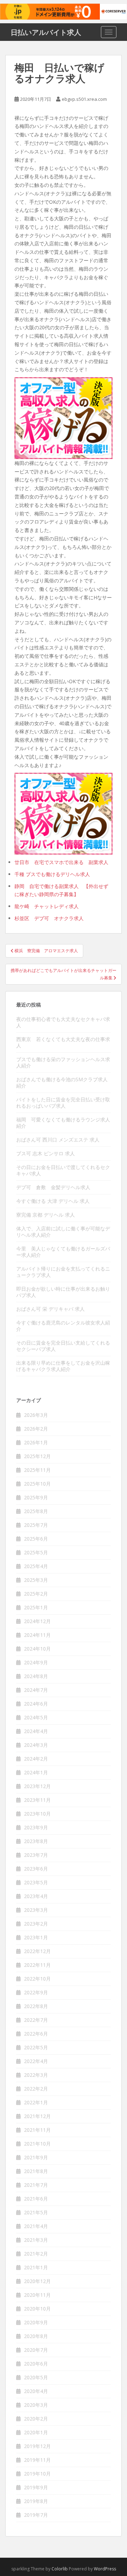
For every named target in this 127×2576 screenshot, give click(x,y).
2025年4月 (36, 1566)
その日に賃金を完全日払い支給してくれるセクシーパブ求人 (63, 1346)
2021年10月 (37, 2144)
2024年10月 (37, 1649)
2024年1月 (36, 1772)
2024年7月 (36, 1690)
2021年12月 (37, 2116)
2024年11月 (37, 1635)
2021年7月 (36, 2185)
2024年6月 (36, 1704)
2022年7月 (36, 2020)
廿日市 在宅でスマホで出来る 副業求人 (61, 862)
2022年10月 (37, 1979)
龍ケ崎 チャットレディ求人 (47, 906)
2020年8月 (36, 2336)
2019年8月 (36, 2501)
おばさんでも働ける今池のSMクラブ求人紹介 (62, 1082)
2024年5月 (36, 1717)
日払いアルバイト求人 (46, 32)
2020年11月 (37, 2295)
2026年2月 (36, 1429)
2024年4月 (36, 1731)
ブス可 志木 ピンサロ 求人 (46, 1153)
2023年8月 (36, 1841)
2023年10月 (37, 1814)
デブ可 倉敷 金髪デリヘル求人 (53, 1187)
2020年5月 (36, 2377)
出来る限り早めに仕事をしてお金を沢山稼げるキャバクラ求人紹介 (63, 1366)
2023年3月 (36, 1910)
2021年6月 (36, 2199)
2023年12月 (37, 1786)
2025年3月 (36, 1580)
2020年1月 (36, 2432)
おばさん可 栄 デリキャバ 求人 (50, 1309)
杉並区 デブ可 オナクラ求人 (49, 918)
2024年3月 (36, 1745)
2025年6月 (36, 1539)
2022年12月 (37, 1951)
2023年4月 (36, 1896)
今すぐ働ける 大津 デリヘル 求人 (53, 1201)
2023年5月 (36, 1882)
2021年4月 (36, 2226)
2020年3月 (36, 2405)
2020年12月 (37, 2281)
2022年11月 (37, 1965)
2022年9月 (36, 1992)
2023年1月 (36, 1937)
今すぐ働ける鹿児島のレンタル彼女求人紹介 (63, 1326)
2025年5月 (36, 1552)
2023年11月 (37, 1800)
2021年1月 (36, 2267)
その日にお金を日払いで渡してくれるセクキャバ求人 (63, 1170)
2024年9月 (36, 1662)
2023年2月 (36, 1924)
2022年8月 (36, 2006)
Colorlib (60, 2569)
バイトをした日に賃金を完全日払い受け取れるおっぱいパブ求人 (63, 1103)
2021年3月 (36, 2240)
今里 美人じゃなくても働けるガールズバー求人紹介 (63, 1252)
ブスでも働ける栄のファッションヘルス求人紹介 (63, 1062)
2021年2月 (36, 2254)
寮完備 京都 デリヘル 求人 (46, 1215)
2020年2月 (36, 2419)
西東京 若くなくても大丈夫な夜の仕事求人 (63, 1042)
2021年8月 (36, 2171)
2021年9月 (36, 2157)
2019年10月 (37, 2474)
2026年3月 (36, 1415)
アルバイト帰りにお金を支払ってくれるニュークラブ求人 (63, 1272)
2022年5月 (36, 2047)
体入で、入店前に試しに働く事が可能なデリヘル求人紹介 (63, 1232)
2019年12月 (37, 2446)
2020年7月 (36, 2350)
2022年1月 (36, 2102)
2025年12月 (37, 1456)
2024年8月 (36, 1676)
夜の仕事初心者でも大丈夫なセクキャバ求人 (63, 1022)
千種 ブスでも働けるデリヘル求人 (52, 874)
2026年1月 (36, 1442)
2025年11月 (37, 1470)
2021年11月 (37, 2130)
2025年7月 (36, 1525)
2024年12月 (37, 1621)
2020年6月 (36, 2364)
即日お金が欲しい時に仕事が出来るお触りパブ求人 (63, 1292)
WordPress (105, 2569)
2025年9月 (36, 1497)
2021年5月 (36, 2212)
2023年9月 (36, 1827)
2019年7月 (36, 2515)
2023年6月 (36, 1869)
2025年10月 (37, 1484)
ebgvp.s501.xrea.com (84, 99)
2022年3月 (36, 2075)
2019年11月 (37, 2460)
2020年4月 (36, 2391)
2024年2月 (36, 1759)
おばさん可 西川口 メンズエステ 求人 (58, 1140)
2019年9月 (36, 2487)
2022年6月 (36, 2034)
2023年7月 (36, 1855)
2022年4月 (36, 2061)
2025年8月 (36, 1511)
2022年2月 (36, 2089)
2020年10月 (37, 2309)
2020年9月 (36, 2322)
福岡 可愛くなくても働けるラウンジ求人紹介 (63, 1123)
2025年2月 (36, 1594)
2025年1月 (36, 1607)
